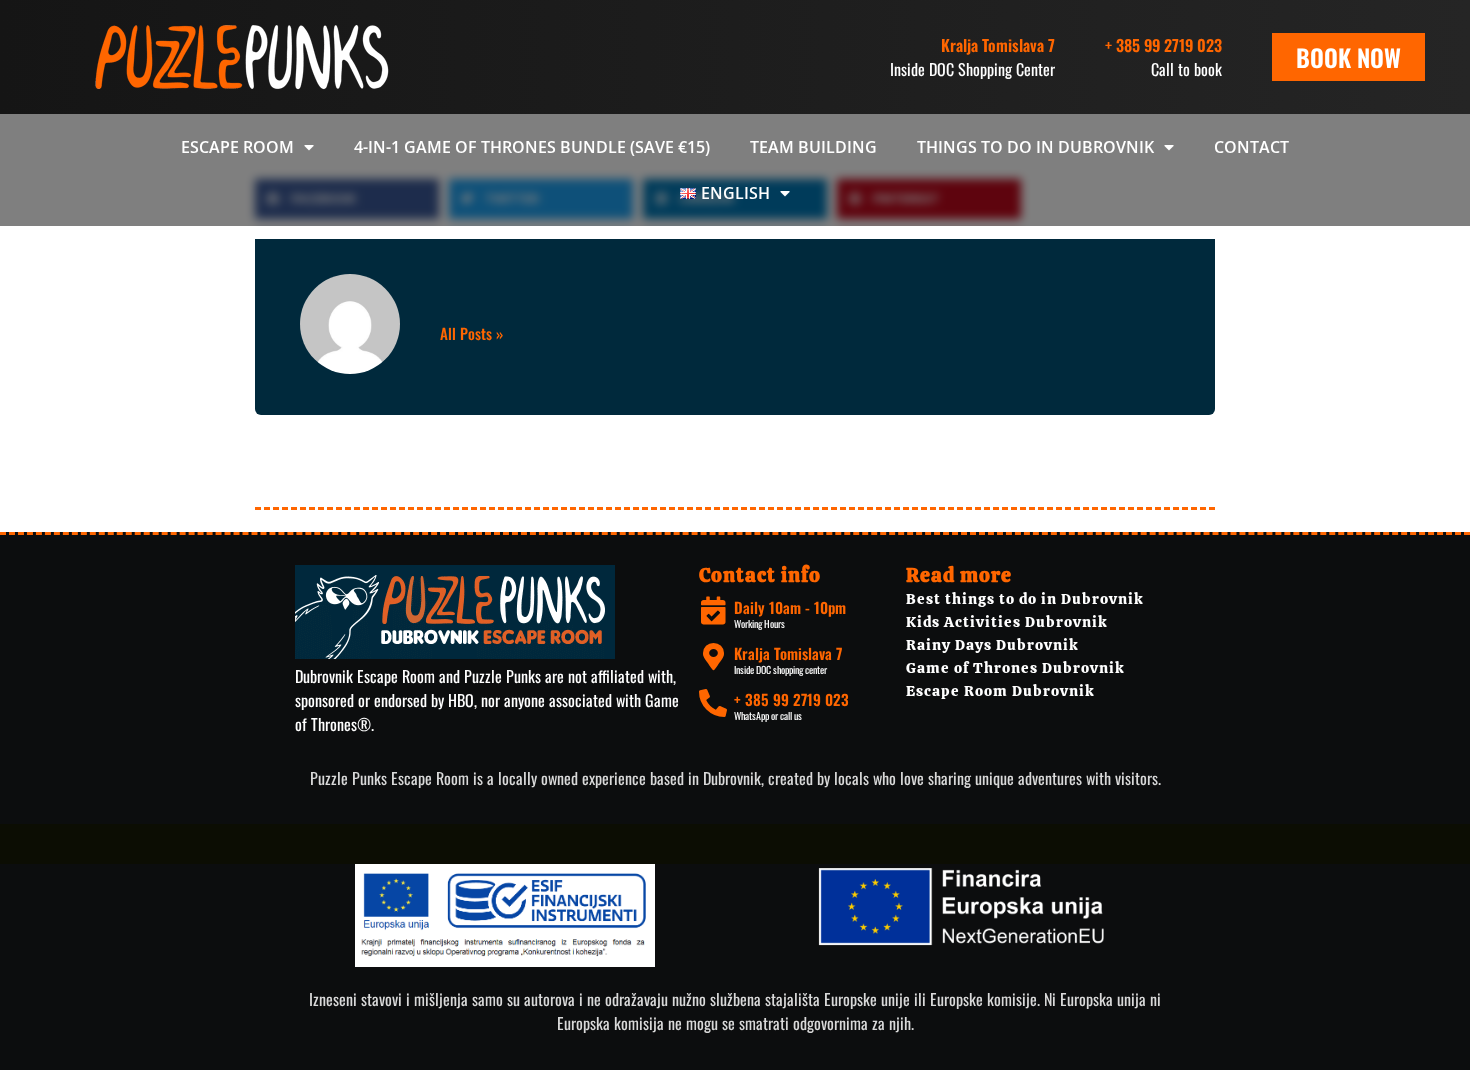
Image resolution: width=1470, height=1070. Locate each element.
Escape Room (237, 147)
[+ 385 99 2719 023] (713, 703)
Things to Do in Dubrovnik (1035, 147)
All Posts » (471, 333)
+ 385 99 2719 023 (1163, 45)
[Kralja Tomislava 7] (713, 657)
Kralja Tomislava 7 (788, 653)
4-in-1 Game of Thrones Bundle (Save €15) (532, 147)
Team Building (813, 147)
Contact (1251, 147)
